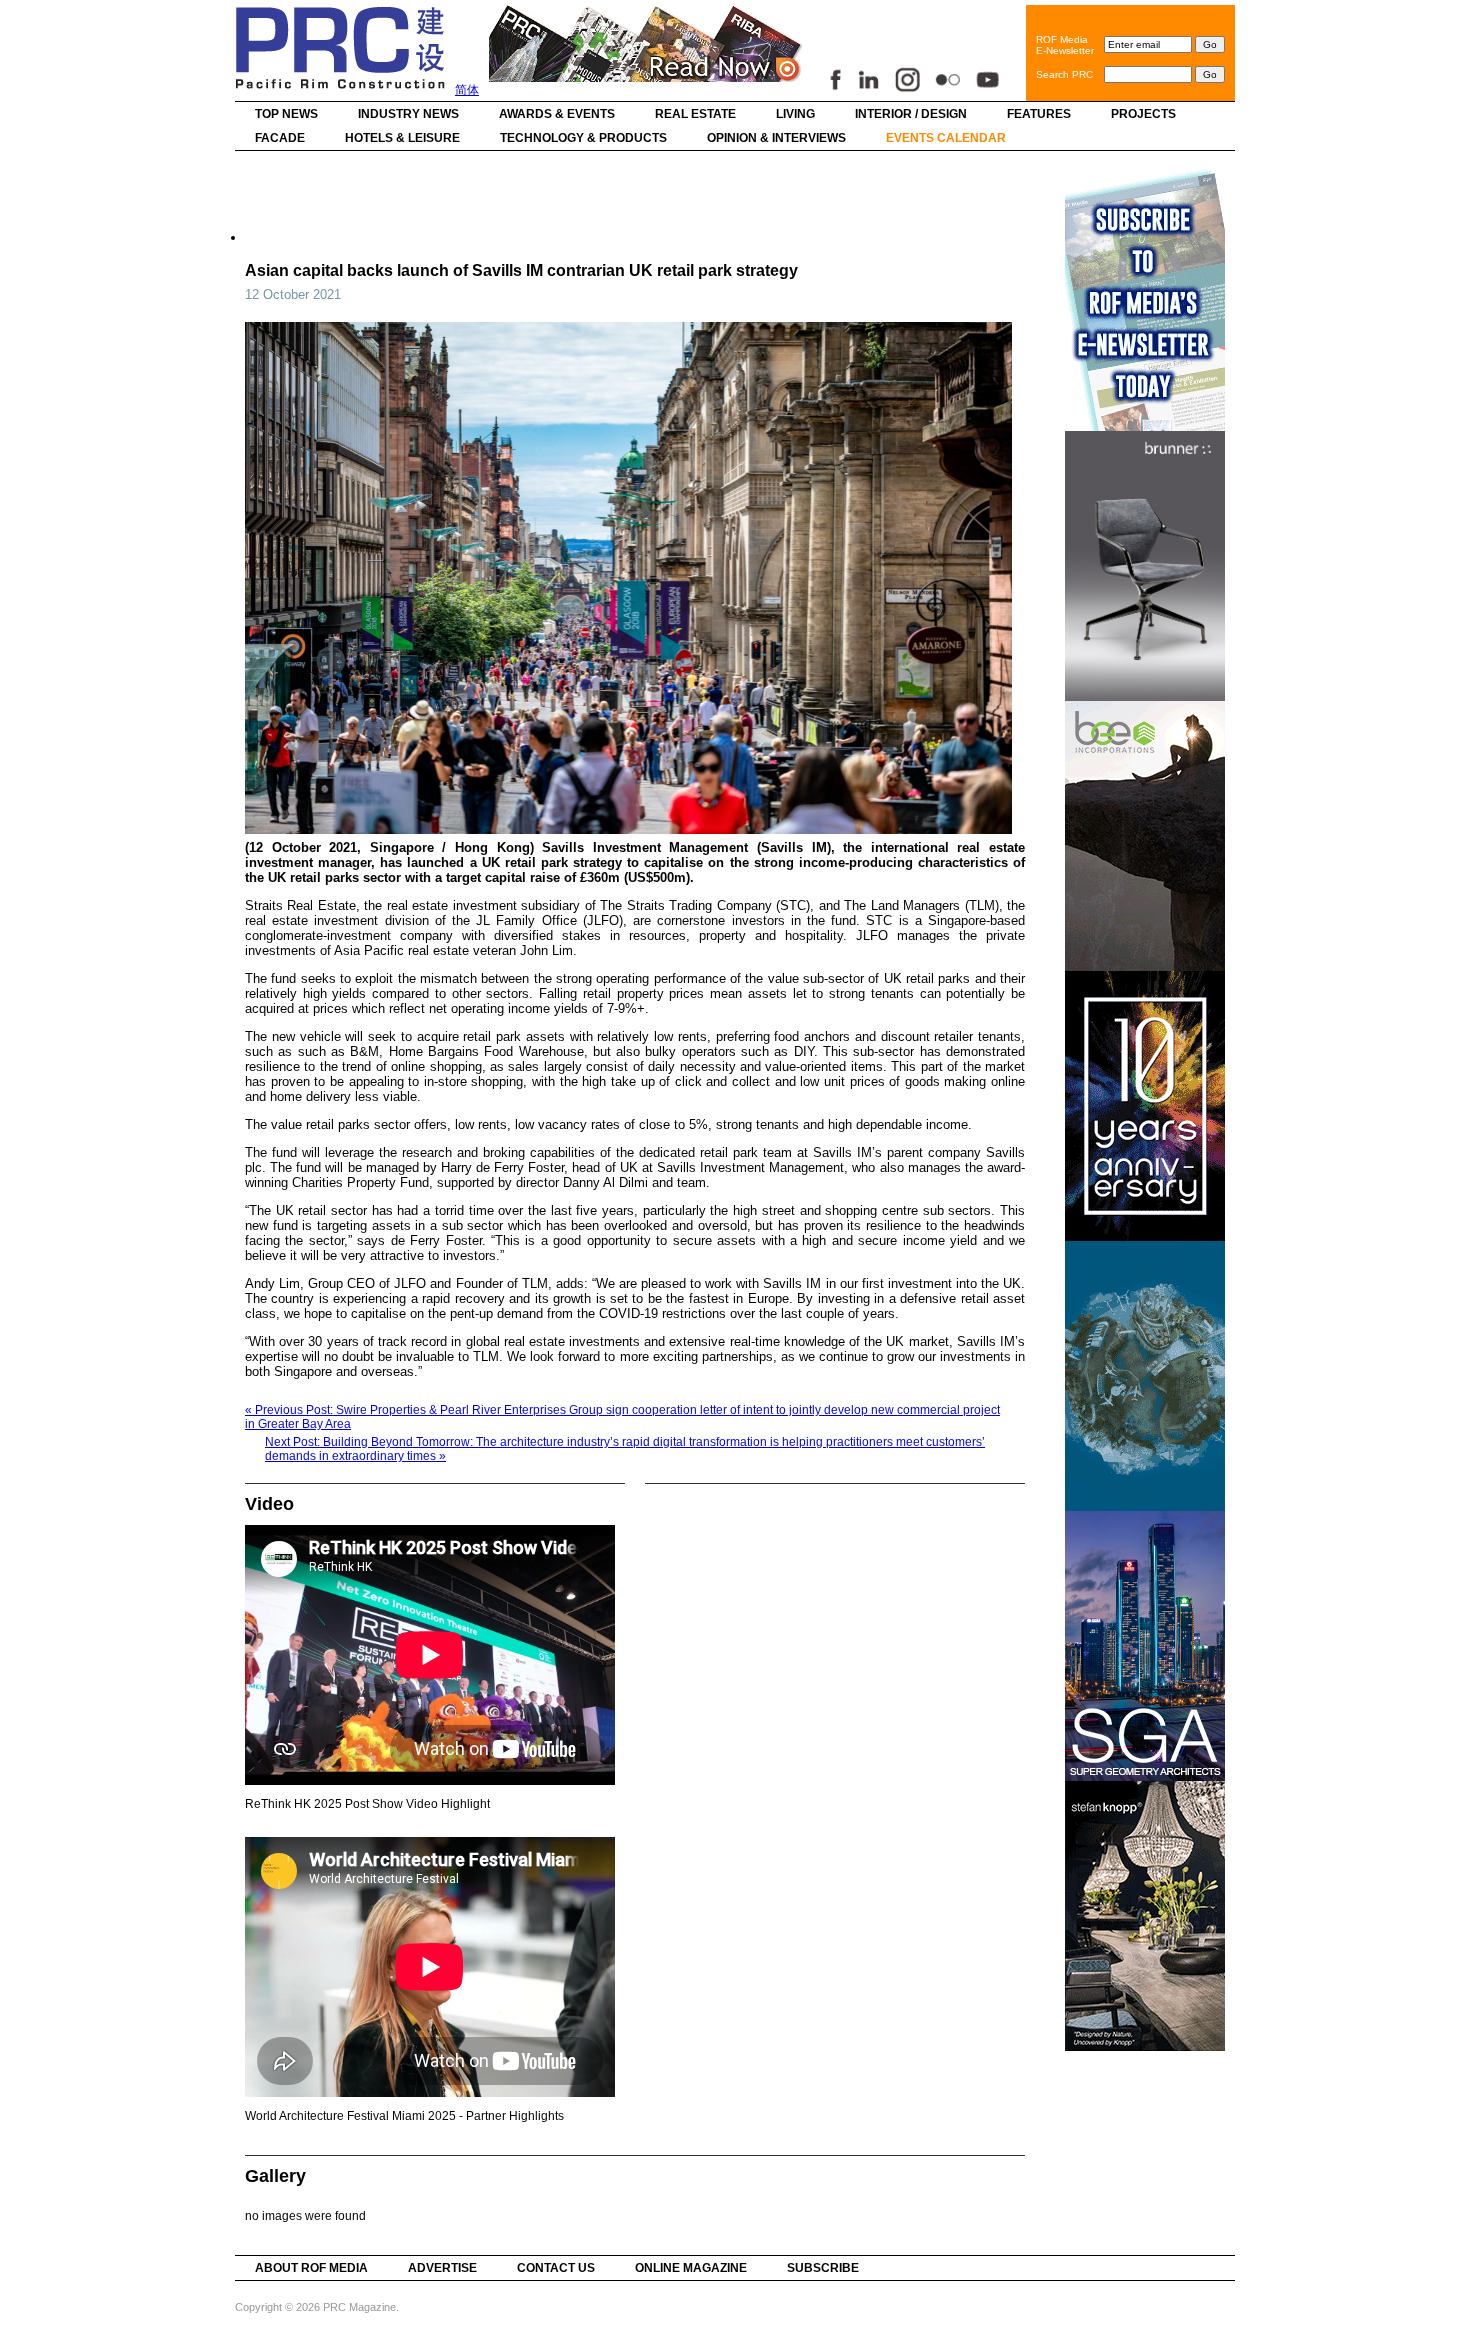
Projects (1143, 114)
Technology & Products (583, 138)
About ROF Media (311, 2268)
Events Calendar (946, 138)
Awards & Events (557, 114)
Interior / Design (911, 114)
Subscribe (823, 2268)
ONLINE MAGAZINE (691, 2268)
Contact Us (556, 2268)
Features (1039, 114)
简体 (467, 90)
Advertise (442, 2268)
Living (795, 114)
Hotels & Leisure (402, 138)
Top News (286, 114)
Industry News (408, 114)
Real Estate (695, 114)
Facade (280, 138)
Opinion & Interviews (776, 138)
